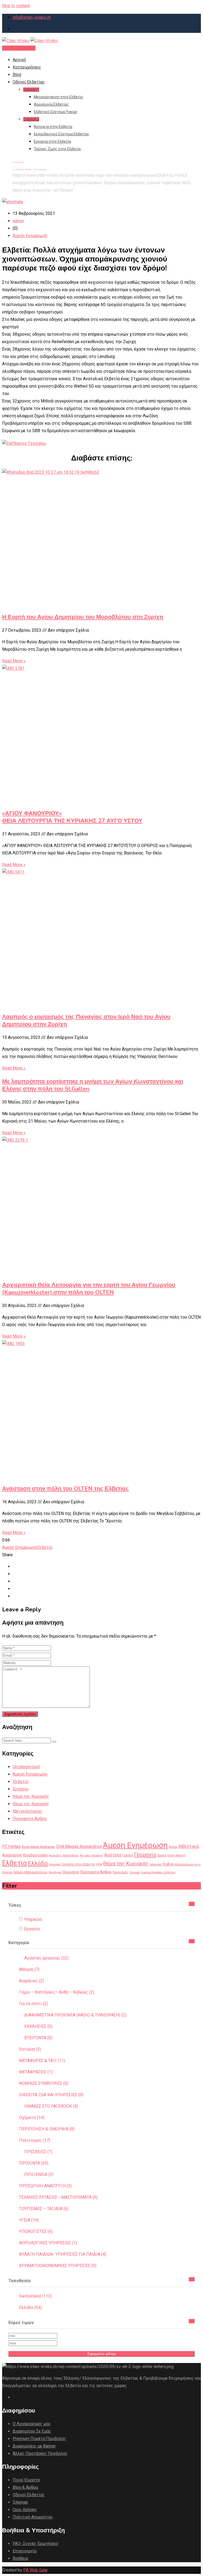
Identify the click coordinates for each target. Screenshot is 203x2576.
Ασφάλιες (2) (31, 1981)
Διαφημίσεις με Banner (34, 2446)
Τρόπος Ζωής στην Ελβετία (57, 149)
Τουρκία (135, 1872)
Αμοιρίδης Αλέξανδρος (64, 1855)
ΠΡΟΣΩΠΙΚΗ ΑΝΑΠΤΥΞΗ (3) (45, 2186)
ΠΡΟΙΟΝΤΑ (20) (34, 2163)
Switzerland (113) (35, 2296)
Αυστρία (113, 1855)
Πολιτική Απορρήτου (33, 2517)
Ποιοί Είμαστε (26, 2480)
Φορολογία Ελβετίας (51, 104)
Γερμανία (145, 1855)
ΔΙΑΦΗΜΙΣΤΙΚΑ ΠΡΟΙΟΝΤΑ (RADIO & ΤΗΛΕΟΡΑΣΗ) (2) (75, 2015)
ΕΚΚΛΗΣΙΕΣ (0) (38, 2026)
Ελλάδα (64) (30, 2307)
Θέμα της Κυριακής (31, 1796)
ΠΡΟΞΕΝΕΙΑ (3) (39, 2174)
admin (18, 221)
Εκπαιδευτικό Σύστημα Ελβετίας (62, 134)
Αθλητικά (189, 1846)
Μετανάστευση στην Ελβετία (58, 97)
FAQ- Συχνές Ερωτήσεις (36, 2544)
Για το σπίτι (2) (33, 2004)
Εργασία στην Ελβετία (52, 141)
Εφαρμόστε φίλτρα (102, 2354)
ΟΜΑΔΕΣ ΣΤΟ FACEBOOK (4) (51, 2106)
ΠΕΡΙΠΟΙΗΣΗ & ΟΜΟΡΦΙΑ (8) (47, 2129)
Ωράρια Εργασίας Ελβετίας (158, 1872)
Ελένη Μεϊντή (176, 1855)
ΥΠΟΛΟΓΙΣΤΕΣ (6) (36, 2231)
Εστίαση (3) (30, 2049)
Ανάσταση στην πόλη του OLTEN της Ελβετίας (65, 1489)
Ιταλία (168, 1864)
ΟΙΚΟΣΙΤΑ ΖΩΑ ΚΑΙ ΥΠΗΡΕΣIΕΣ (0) (51, 2095)
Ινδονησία (156, 1865)
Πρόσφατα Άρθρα (30, 1819)
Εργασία (20, 1789)
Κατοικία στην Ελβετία (53, 127)
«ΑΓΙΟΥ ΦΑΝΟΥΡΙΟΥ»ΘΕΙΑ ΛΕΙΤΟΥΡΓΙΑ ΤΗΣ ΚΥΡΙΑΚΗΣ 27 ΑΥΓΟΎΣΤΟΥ (72, 817)
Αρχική (19, 60)
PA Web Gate (35, 2570)
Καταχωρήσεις (27, 67)
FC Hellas (11, 1846)
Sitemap (20, 2502)
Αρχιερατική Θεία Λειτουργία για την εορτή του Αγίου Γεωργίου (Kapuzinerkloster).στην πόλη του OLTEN (89, 1289)
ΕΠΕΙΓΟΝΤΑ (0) (38, 2038)
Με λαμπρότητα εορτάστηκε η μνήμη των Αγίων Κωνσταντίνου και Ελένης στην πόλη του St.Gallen (93, 1085)
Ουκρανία (71, 1872)
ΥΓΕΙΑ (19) (29, 2220)
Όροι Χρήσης (25, 2510)
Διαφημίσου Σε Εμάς (32, 2431)
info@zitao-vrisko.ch (32, 17)
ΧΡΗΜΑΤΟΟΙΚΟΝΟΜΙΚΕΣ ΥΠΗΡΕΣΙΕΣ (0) (58, 2266)
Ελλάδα (38, 1863)
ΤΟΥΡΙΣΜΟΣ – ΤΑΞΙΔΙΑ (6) (44, 2209)
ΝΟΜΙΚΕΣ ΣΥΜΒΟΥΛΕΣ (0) (44, 2083)
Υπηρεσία (33, 1919)
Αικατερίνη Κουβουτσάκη (25, 1855)
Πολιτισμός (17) (35, 2140)
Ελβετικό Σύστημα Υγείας (56, 112)
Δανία (162, 1855)
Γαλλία (128, 1855)
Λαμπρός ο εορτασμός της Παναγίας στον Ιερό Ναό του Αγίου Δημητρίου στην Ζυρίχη (86, 1021)
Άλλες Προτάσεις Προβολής (40, 2453)
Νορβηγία (55, 1872)
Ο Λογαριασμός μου (31, 2424)
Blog (17, 75)
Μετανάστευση (27, 1811)
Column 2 (31, 119)
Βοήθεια (20, 2558)
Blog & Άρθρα (25, 2487)
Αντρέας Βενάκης (91, 1855)
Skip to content (16, 6)
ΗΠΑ (99, 1865)
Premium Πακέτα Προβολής (39, 2439)
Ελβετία (45, 1547)
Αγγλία (173, 1847)
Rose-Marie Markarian (38, 1847)
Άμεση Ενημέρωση (30, 236)
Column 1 (31, 90)
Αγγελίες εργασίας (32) (47, 1958)
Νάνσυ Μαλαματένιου (31, 1872)
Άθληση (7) (29, 1969)
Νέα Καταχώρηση (19, 48)
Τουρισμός (120, 1872)
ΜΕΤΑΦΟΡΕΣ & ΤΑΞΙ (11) (42, 2061)
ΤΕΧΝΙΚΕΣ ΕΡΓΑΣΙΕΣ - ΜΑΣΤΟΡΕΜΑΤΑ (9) (58, 2197)
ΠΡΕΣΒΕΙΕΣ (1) (38, 2152)
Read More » (14, 661)
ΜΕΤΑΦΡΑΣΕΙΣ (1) (36, 2072)
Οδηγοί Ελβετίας (29, 82)
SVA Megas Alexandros (79, 1846)
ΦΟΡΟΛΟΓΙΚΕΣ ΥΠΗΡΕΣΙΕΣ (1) (48, 2243)
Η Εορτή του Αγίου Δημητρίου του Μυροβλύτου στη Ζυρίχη (83, 617)
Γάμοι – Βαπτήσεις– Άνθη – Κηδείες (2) (57, 1992)
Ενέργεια (55, 1865)
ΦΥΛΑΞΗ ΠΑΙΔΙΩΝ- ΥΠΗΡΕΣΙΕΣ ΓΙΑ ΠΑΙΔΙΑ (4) (63, 2254)
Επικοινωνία (25, 2551)
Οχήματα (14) (32, 2118)
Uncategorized (26, 1767)
